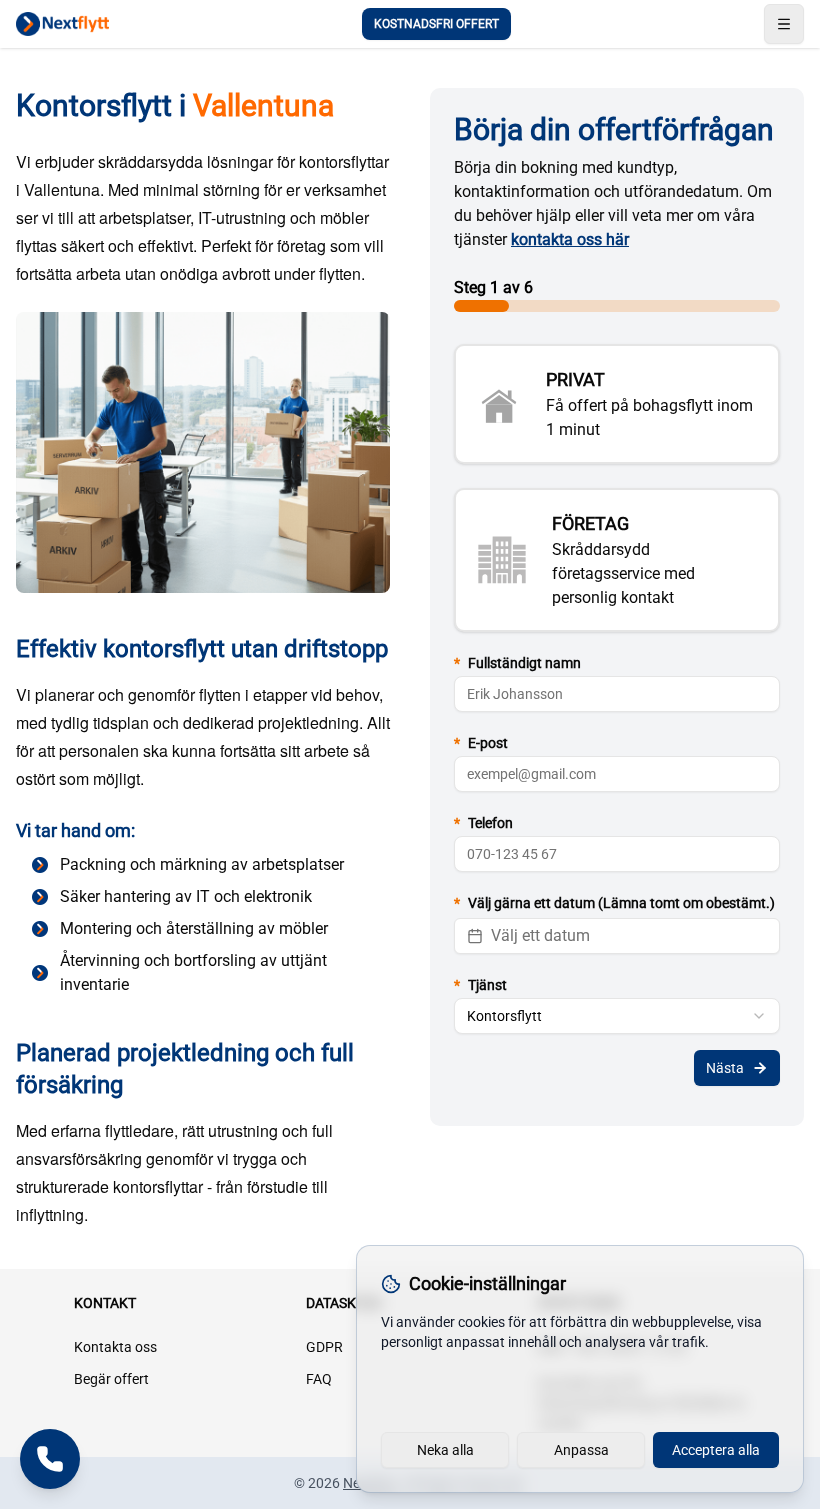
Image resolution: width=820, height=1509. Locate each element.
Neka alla (445, 1450)
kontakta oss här (570, 239)
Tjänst (480, 985)
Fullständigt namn (517, 663)
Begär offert (111, 1379)
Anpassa (581, 1450)
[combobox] (617, 1016)
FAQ (319, 1379)
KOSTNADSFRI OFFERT (436, 24)
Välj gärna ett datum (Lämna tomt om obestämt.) (614, 903)
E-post (481, 743)
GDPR (324, 1347)
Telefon (483, 823)
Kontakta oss (115, 1347)
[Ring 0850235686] (50, 1459)
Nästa (725, 1068)
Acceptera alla (716, 1450)
